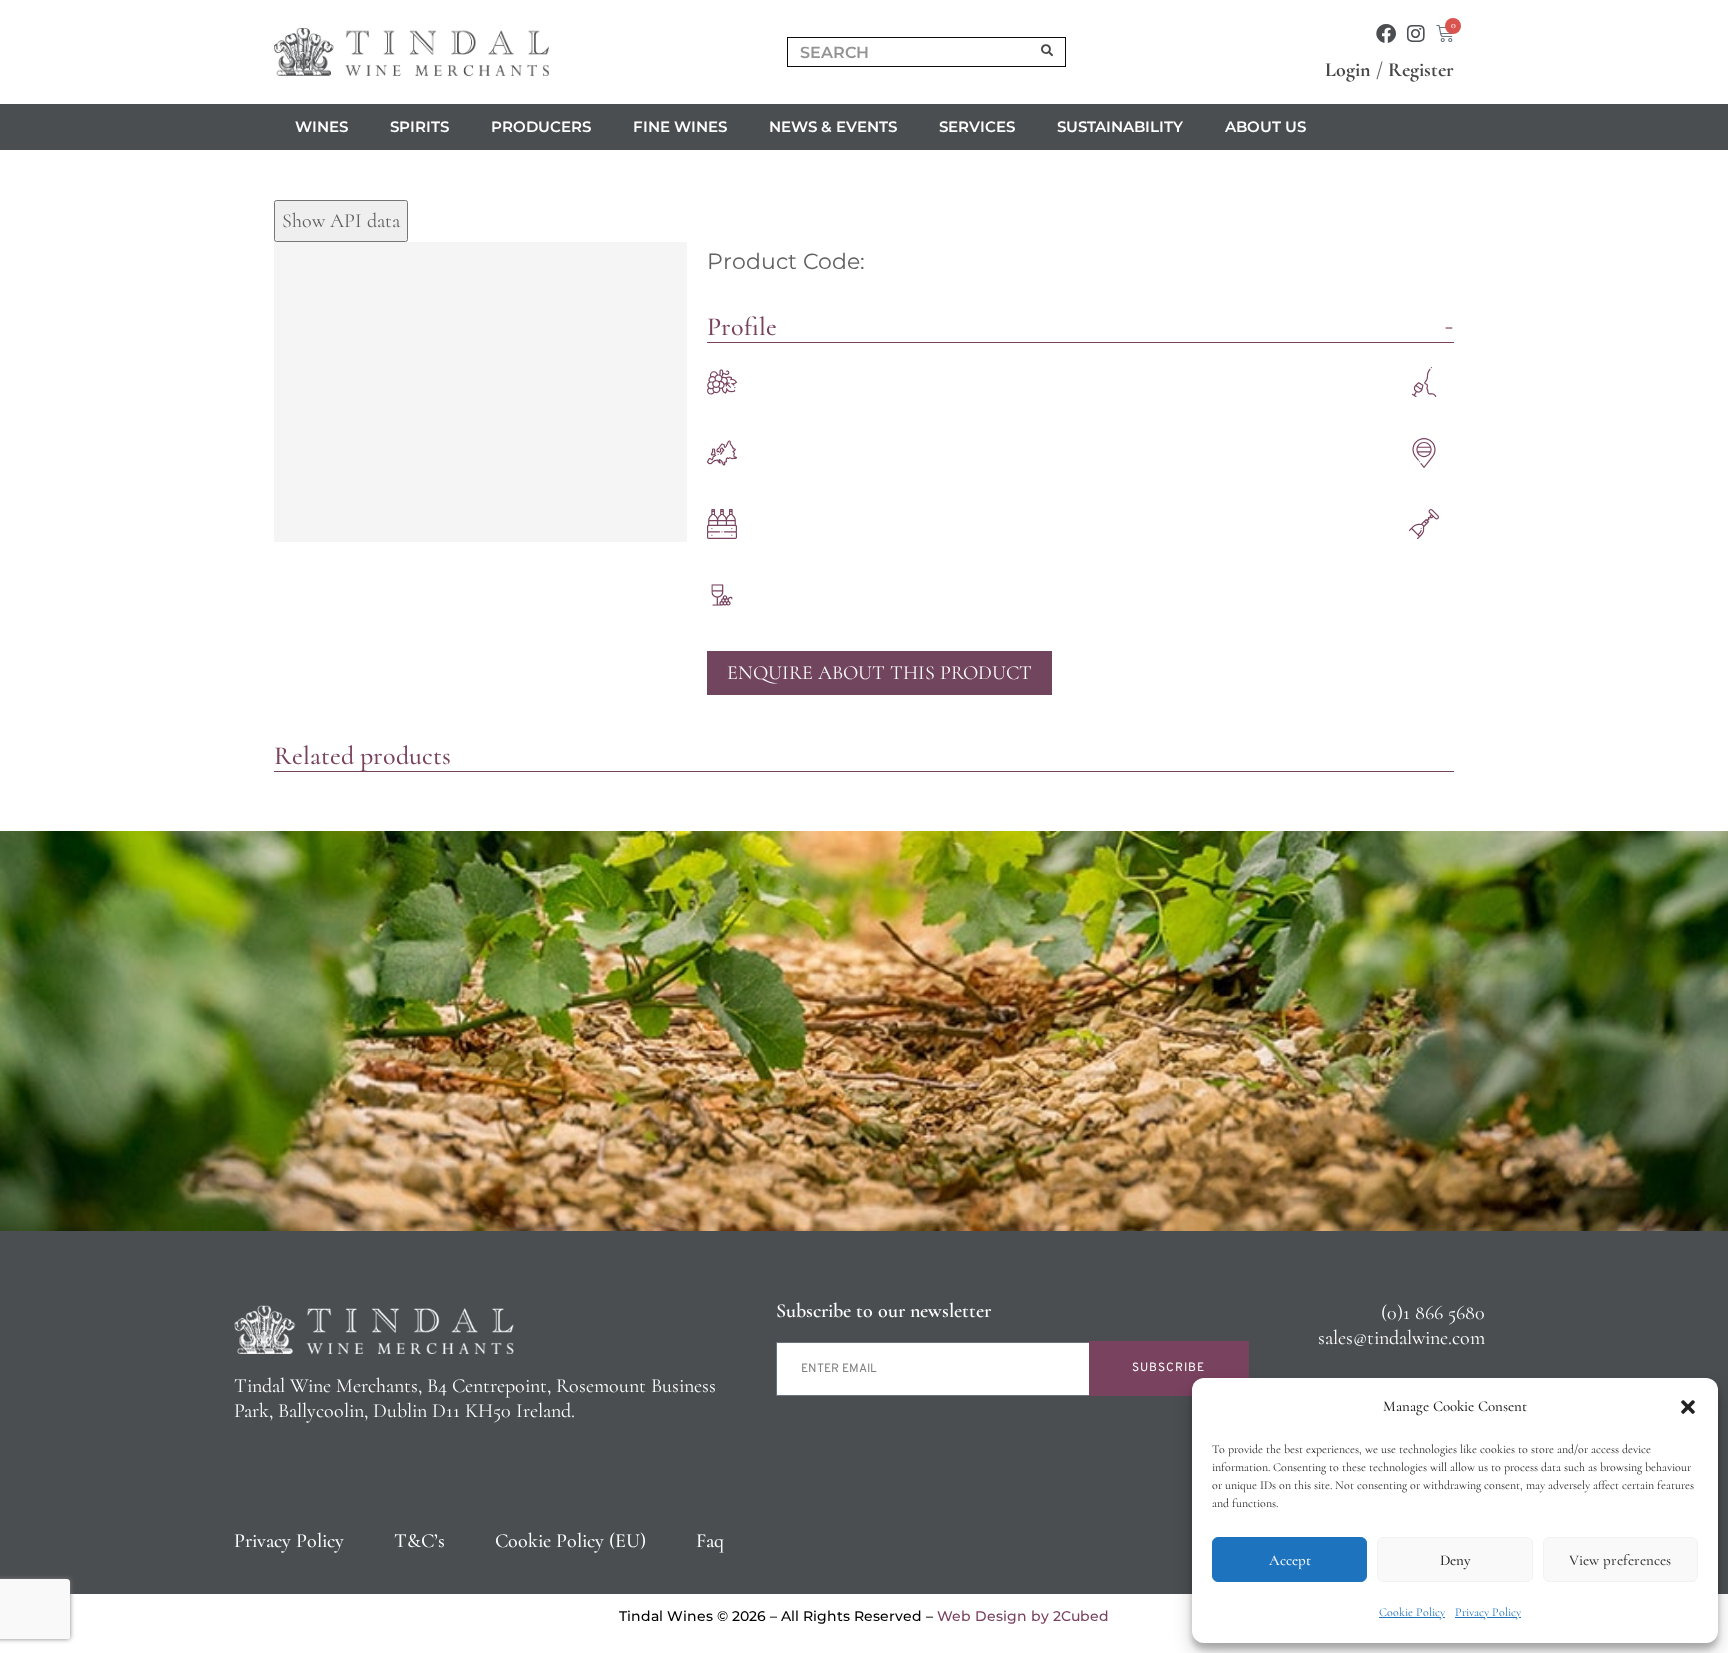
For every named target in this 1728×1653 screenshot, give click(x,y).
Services (977, 126)
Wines (321, 126)
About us (1265, 126)
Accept (1290, 1560)
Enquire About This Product (879, 673)
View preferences (1620, 1560)
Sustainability (1120, 126)
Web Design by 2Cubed (1023, 1616)
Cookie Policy (1412, 1612)
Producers (541, 126)
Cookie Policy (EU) (570, 1541)
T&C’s (419, 1541)
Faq (710, 1541)
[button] (1688, 1407)
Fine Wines (680, 126)
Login (1348, 70)
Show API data (341, 221)
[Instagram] (1416, 34)
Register (1421, 70)
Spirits (419, 126)
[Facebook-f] (1386, 34)
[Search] (1048, 52)
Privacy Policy (1488, 1612)
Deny (1455, 1560)
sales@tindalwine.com (1401, 1338)
